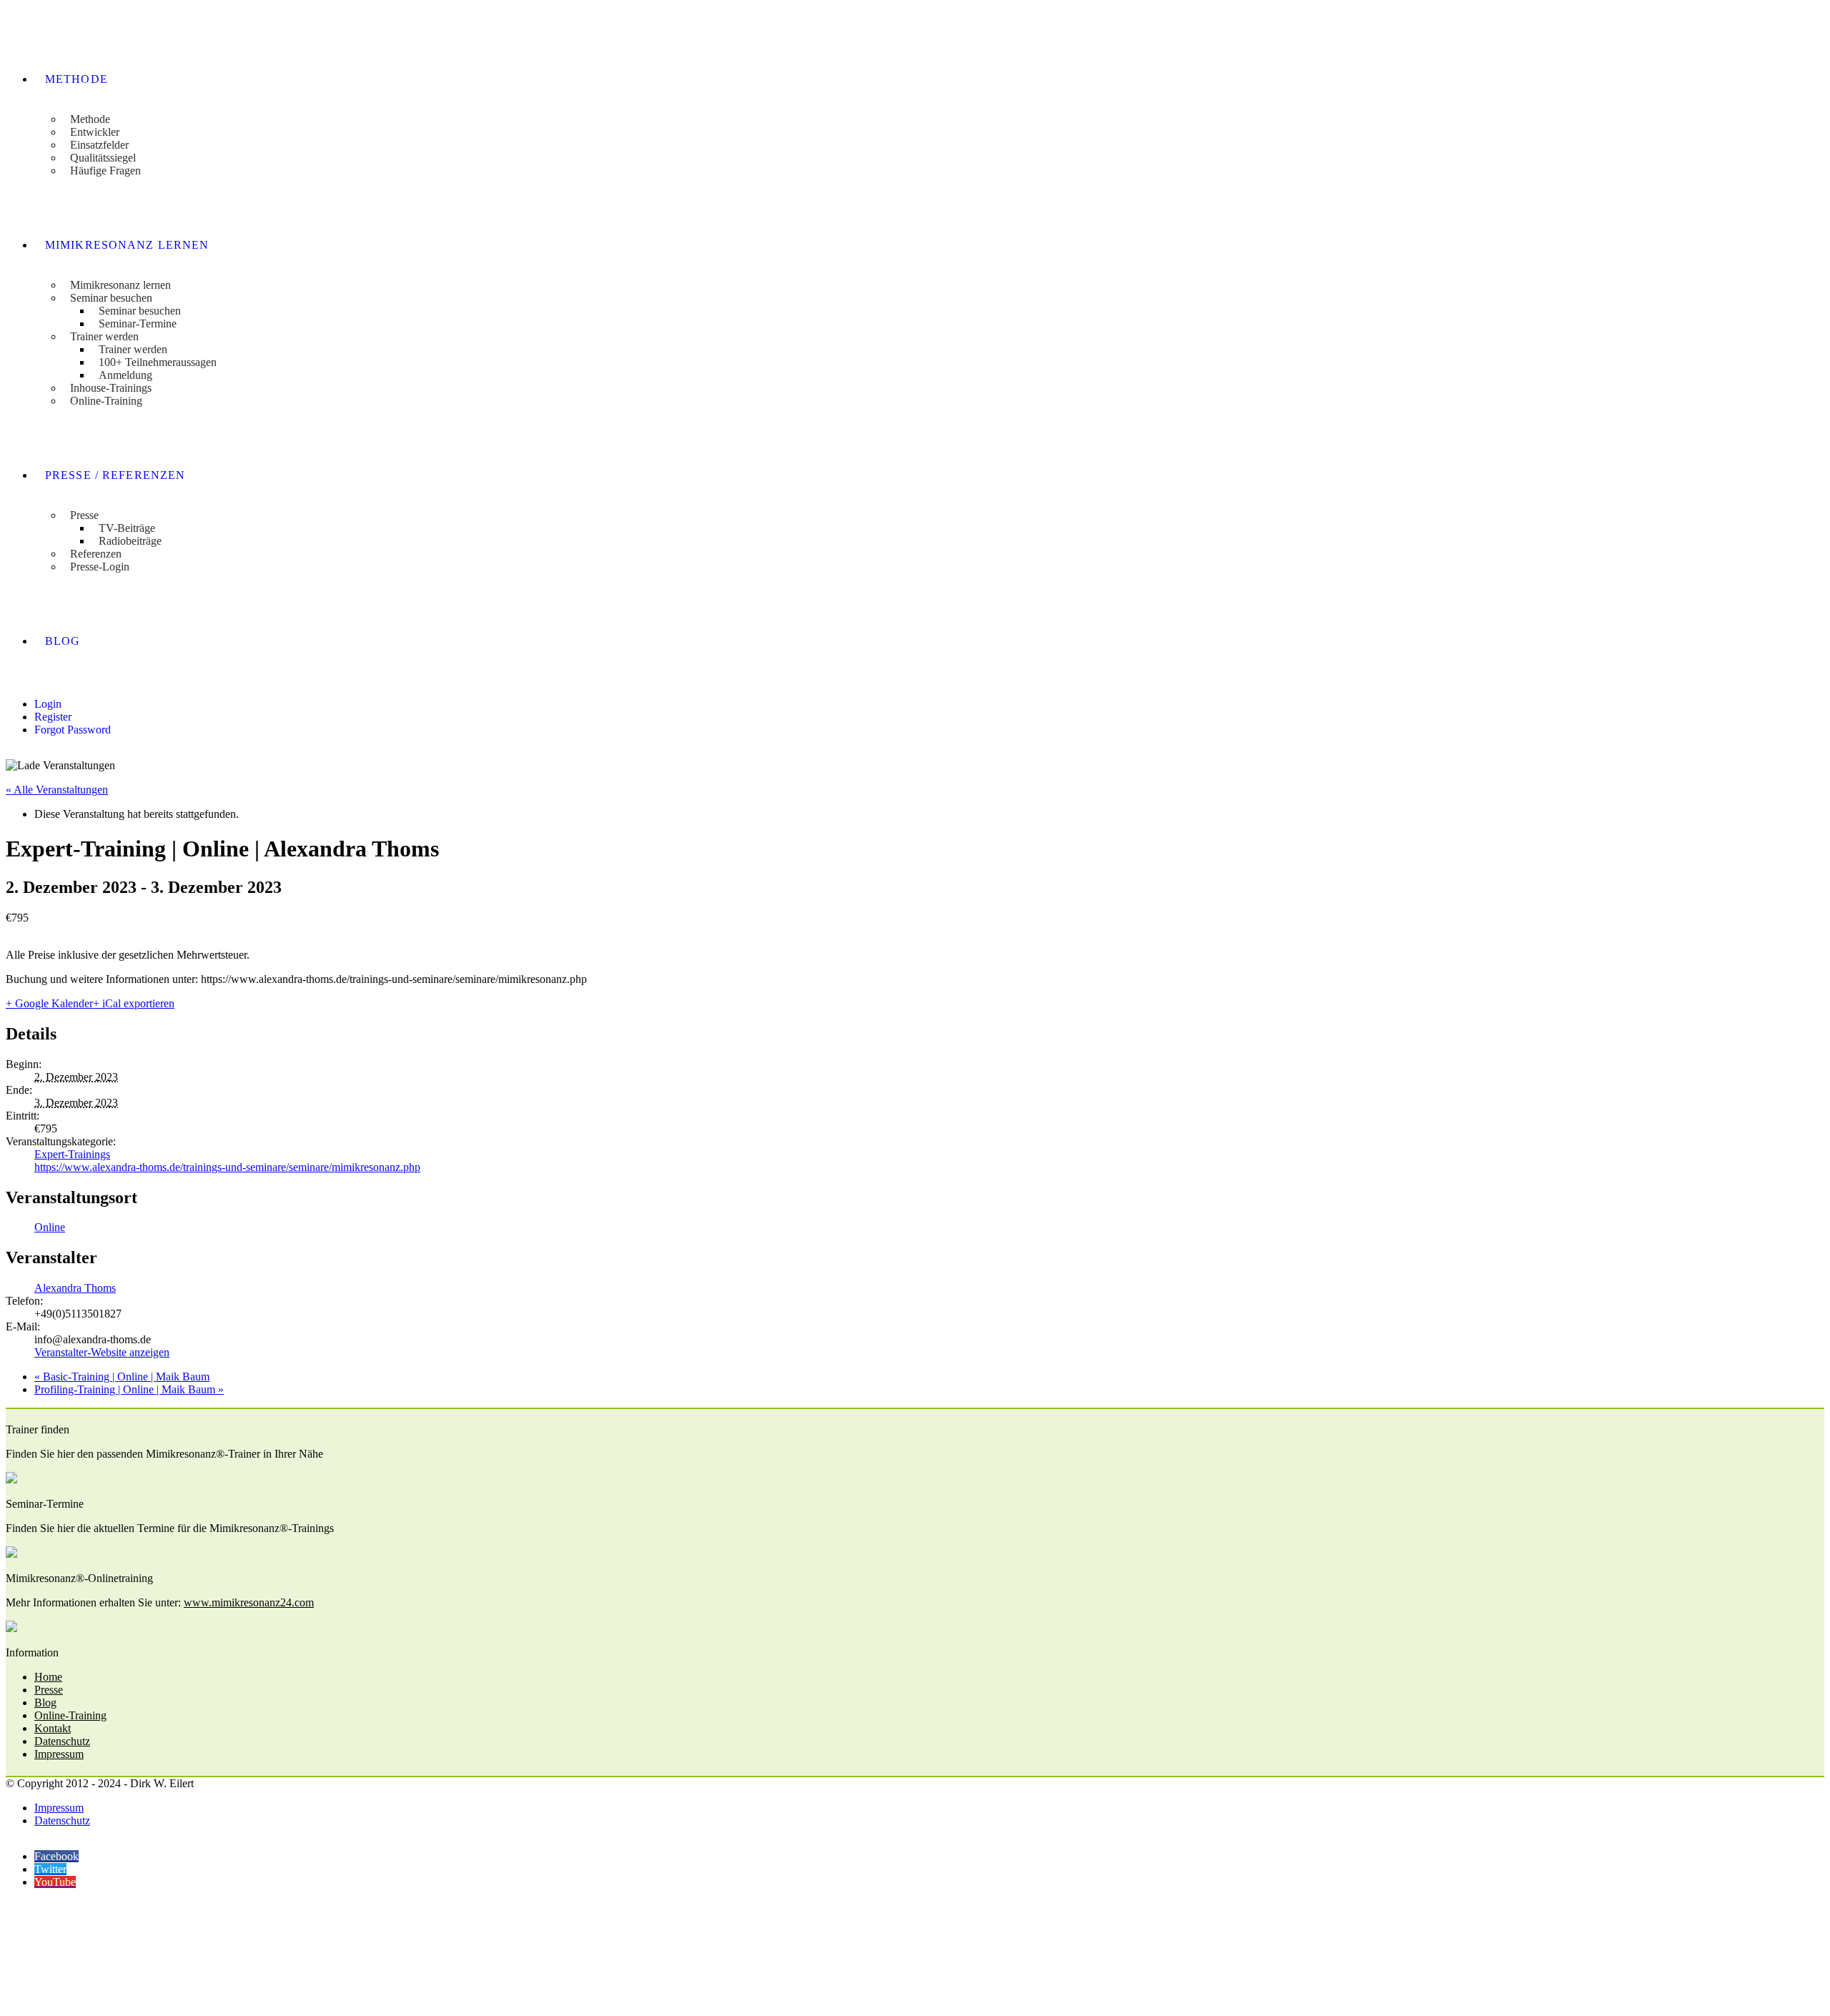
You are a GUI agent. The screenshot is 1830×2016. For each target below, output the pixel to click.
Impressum (59, 1754)
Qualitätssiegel (103, 158)
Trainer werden (104, 336)
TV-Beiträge (127, 528)
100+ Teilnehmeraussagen (158, 362)
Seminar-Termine (138, 323)
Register (53, 717)
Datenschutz (62, 1741)
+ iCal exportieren (134, 1003)
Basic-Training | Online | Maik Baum (122, 1377)
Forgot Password (73, 730)
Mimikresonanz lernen (127, 245)
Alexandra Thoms (75, 1288)
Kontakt (53, 1728)
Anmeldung (125, 375)
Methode (76, 79)
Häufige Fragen (105, 171)
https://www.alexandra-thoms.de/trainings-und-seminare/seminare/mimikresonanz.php (227, 1167)
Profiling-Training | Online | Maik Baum (129, 1389)
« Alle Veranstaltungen (57, 790)
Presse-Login (100, 567)
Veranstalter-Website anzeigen (102, 1352)
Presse (84, 515)
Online (50, 1227)
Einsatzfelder (99, 145)
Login (48, 704)
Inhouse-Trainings (111, 388)
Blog (63, 641)
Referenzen (96, 554)
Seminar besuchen (111, 298)
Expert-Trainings (72, 1154)
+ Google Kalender (49, 1003)
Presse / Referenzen (115, 475)
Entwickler (95, 132)
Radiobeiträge (130, 541)
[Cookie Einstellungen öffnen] (113, 2003)
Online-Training (106, 401)
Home (48, 1677)
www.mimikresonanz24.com (249, 1602)
